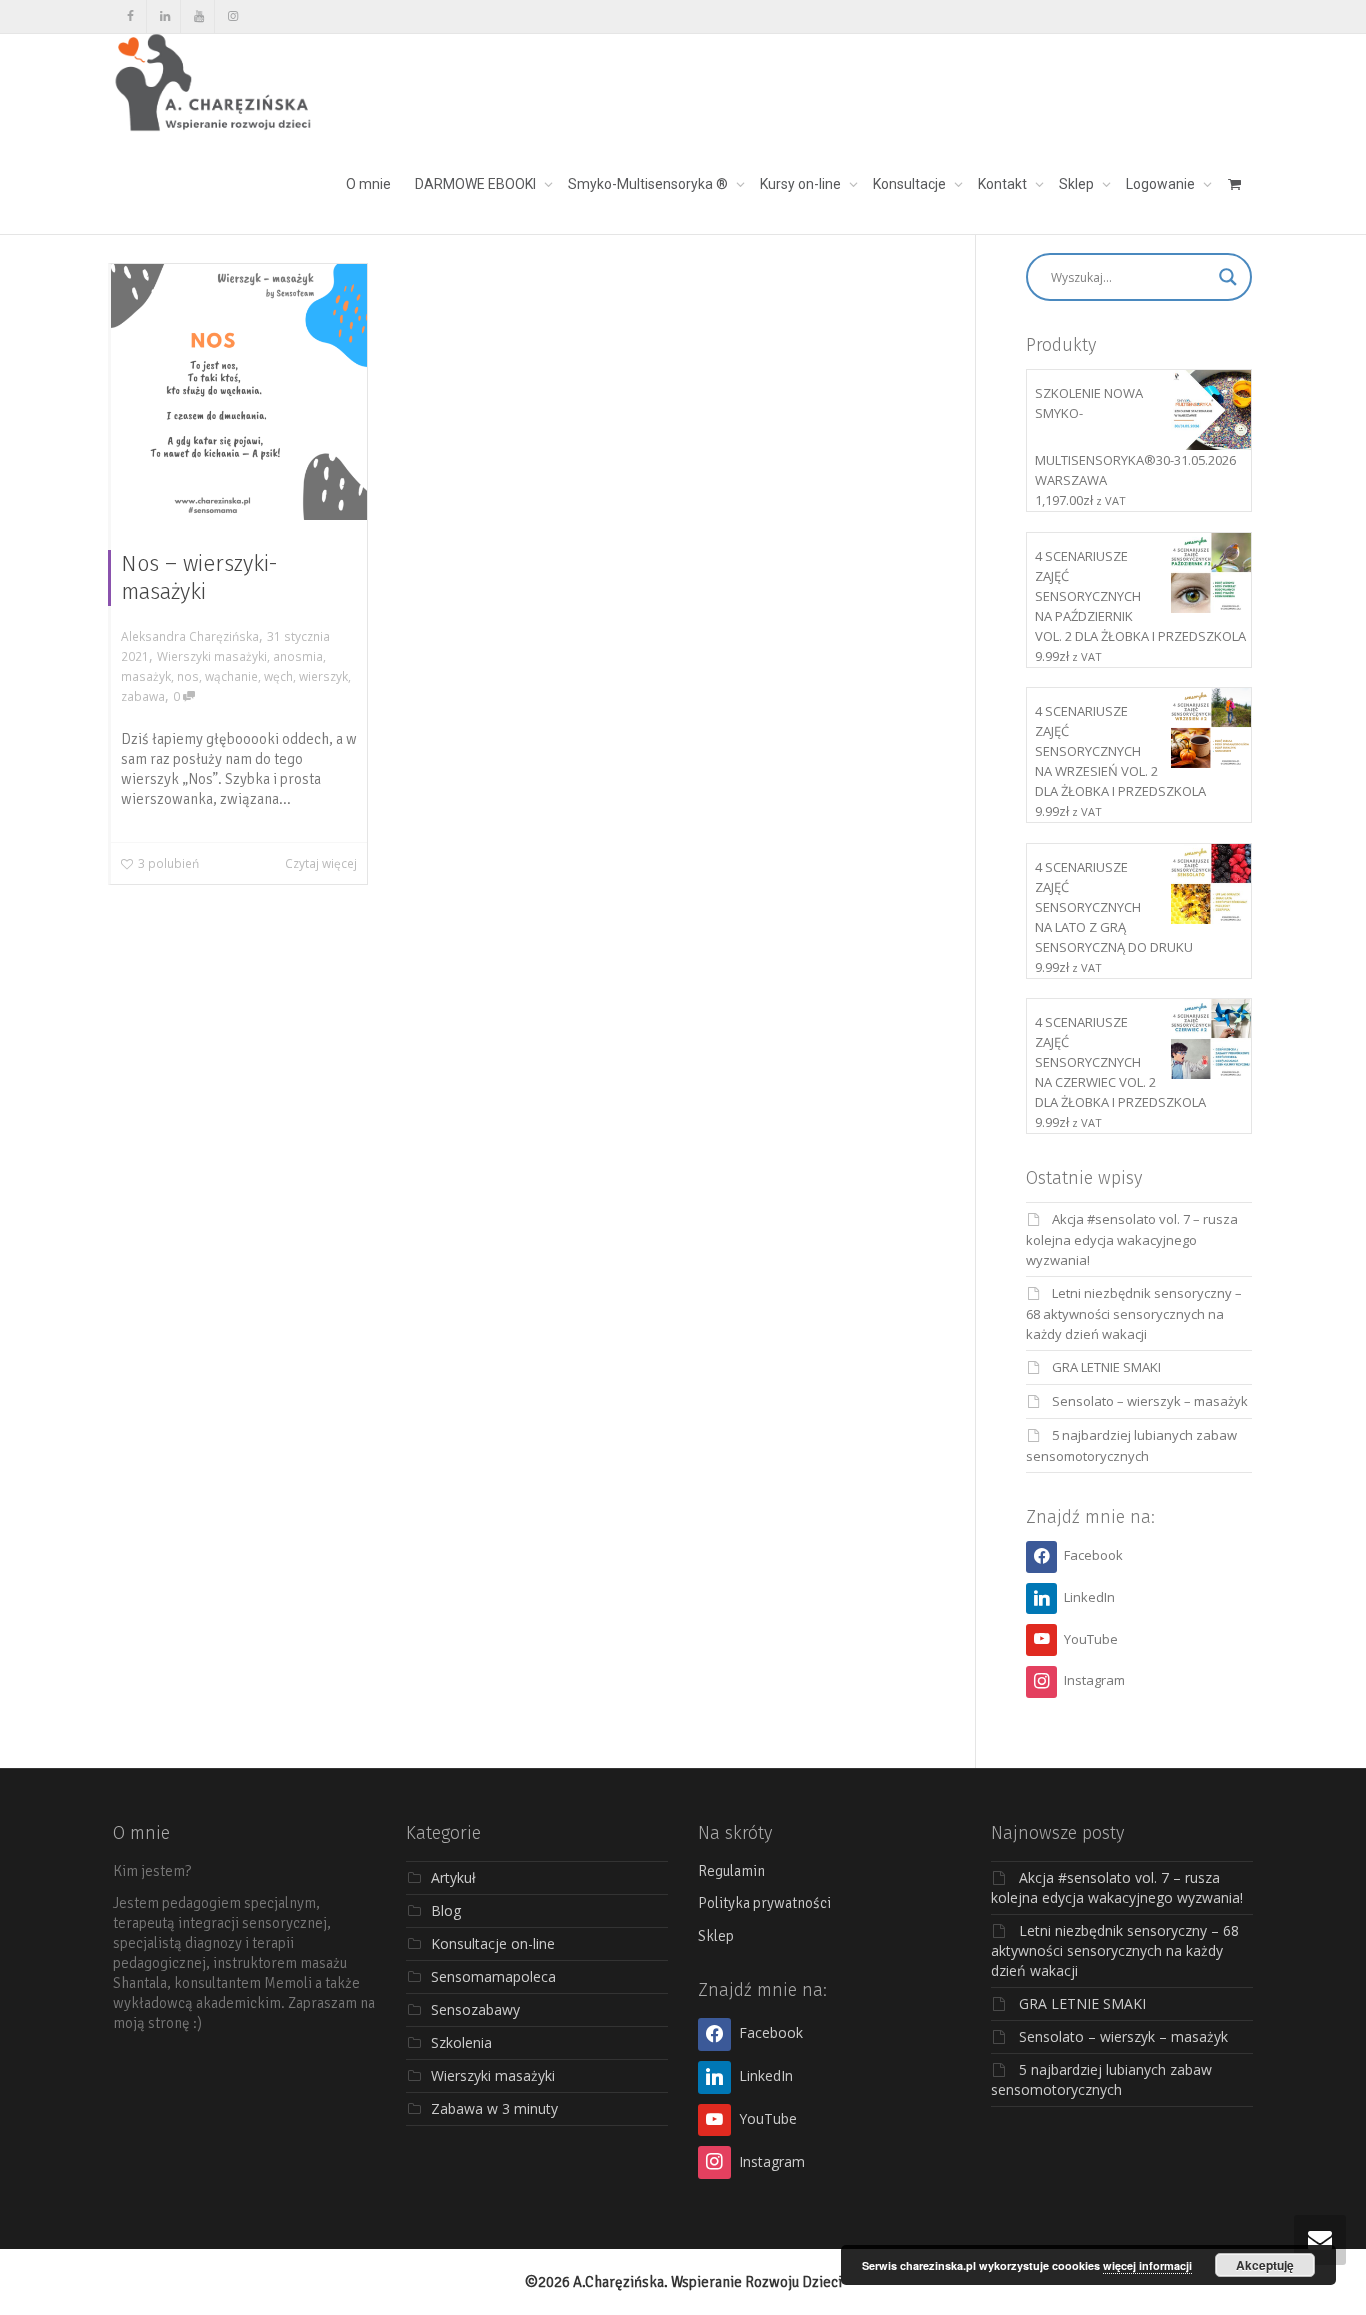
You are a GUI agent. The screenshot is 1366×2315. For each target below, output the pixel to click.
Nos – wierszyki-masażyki (199, 577)
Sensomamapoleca (493, 1976)
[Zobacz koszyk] (1234, 184)
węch (278, 676)
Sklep (1078, 184)
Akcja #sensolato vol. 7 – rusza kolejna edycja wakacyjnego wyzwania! (1132, 1239)
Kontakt (1004, 184)
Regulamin (731, 1871)
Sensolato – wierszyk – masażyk (1150, 1401)
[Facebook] (130, 16)
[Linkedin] (164, 16)
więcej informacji (1147, 2265)
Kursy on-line (802, 184)
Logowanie (1162, 184)
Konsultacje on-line (493, 1943)
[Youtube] (198, 16)
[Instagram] (232, 16)
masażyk (146, 676)
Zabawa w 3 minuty (494, 2108)
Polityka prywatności (764, 1903)
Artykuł (453, 1877)
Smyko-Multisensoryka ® (649, 184)
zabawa (143, 696)
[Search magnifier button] (1228, 277)
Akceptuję (1265, 2265)
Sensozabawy (475, 2009)
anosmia (298, 656)
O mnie (368, 184)
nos (188, 676)
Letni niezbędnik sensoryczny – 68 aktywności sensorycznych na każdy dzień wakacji (1134, 1313)
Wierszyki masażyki (212, 656)
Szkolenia (461, 2042)
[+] (239, 392)
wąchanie (231, 676)
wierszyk (323, 676)
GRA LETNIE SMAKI (1106, 1367)
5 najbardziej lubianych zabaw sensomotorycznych (1101, 2079)
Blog (446, 1910)
